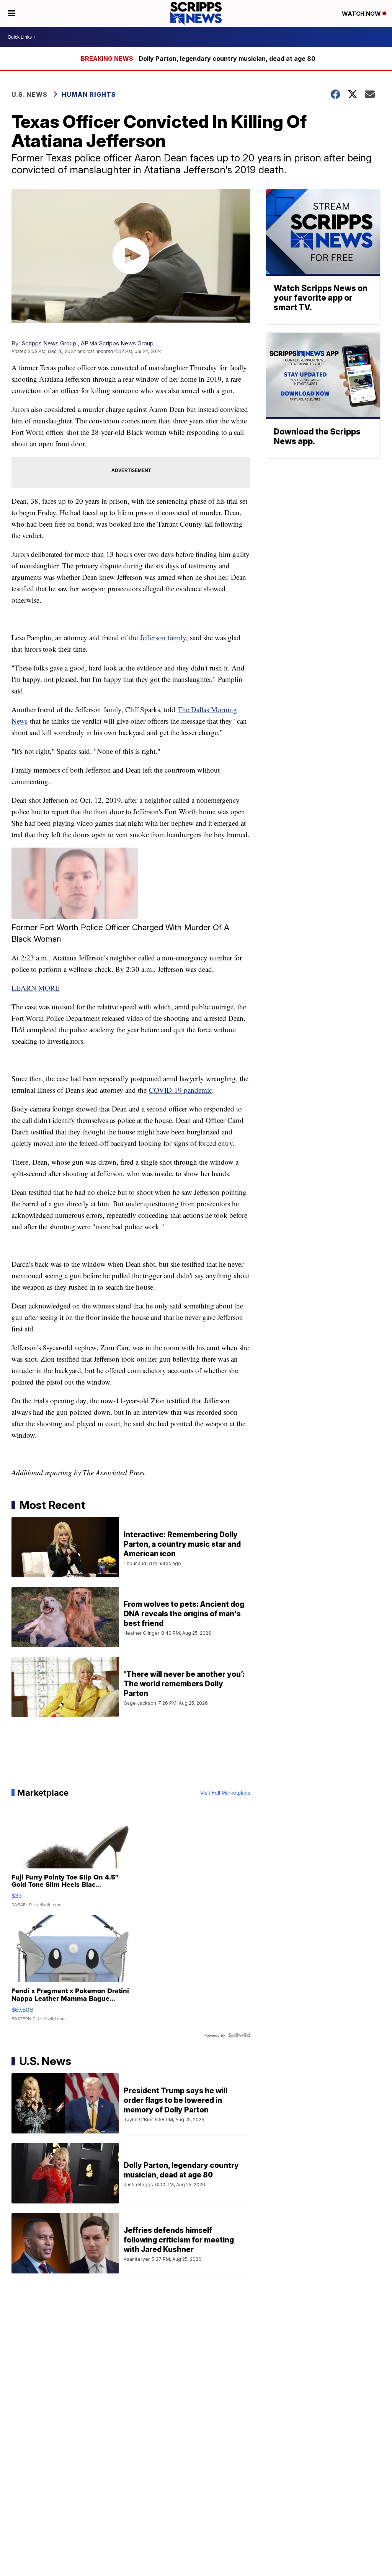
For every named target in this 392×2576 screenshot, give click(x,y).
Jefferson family (163, 637)
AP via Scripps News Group (117, 343)
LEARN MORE (36, 988)
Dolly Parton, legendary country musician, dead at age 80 (227, 59)
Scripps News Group (49, 343)
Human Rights (89, 94)
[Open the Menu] (12, 13)
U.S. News (29, 94)
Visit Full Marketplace (225, 1793)
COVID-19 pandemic (180, 1090)
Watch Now (362, 14)
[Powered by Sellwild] (239, 2035)
